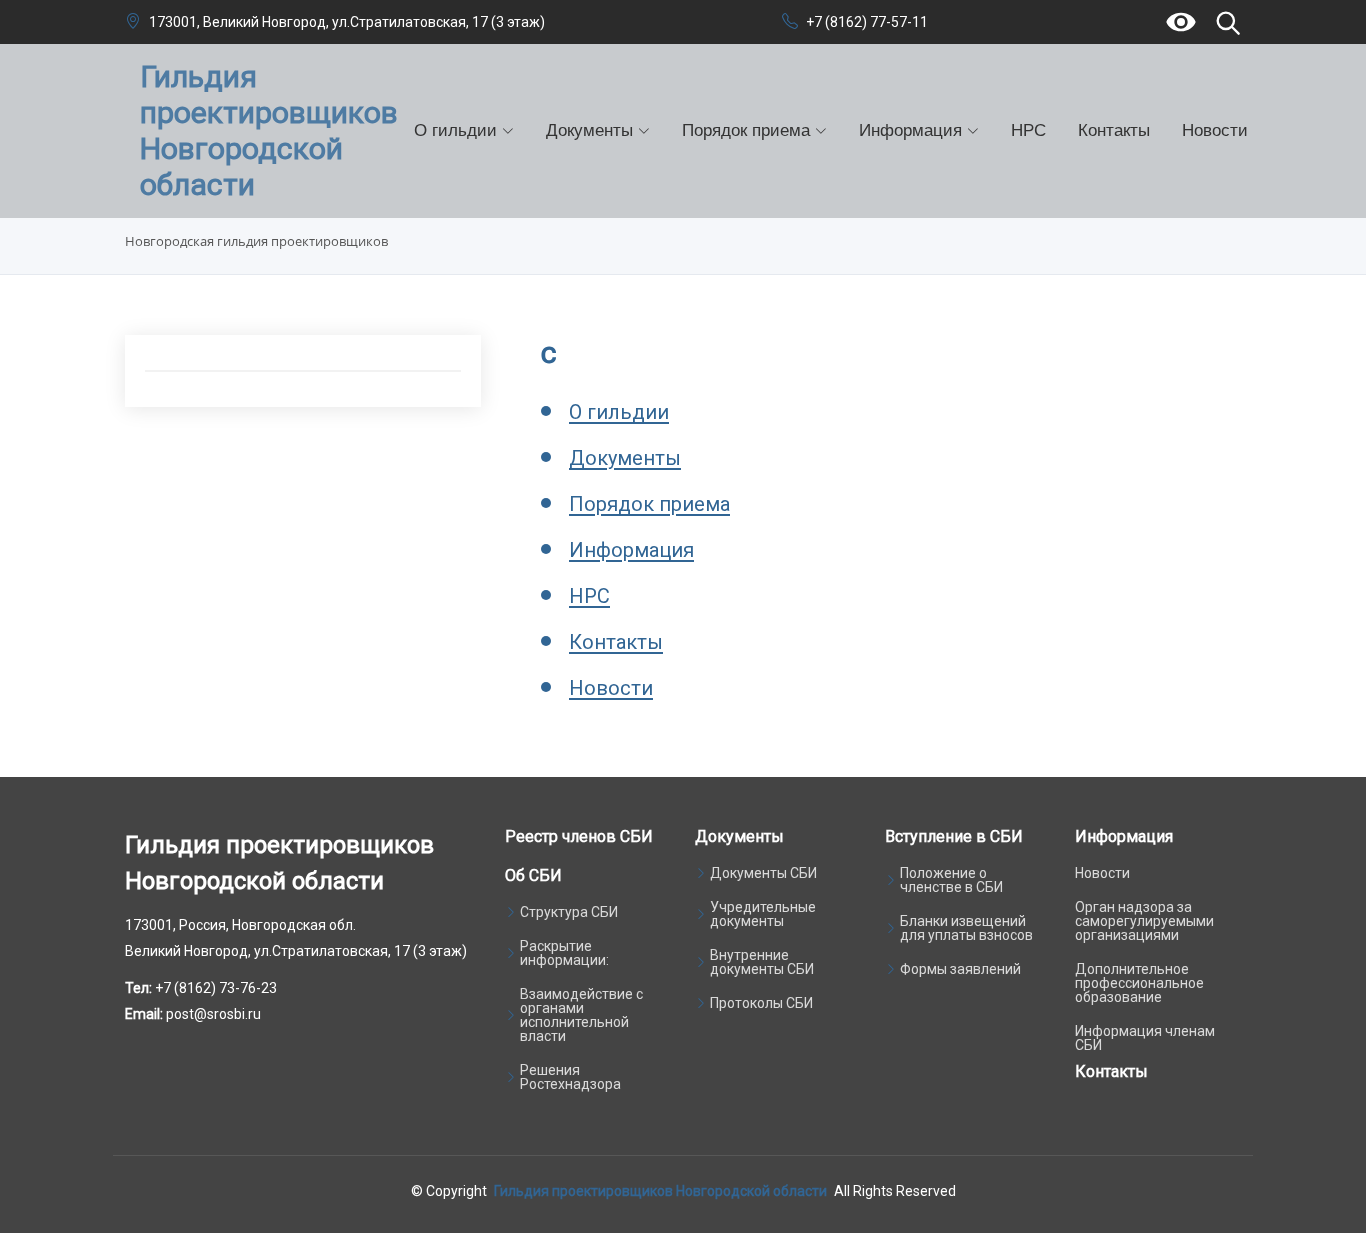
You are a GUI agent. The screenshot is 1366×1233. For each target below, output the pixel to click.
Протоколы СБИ (761, 1003)
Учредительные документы (763, 914)
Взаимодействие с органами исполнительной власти (581, 1015)
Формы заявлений (960, 969)
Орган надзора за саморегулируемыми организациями (1144, 921)
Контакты (1114, 130)
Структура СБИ (569, 912)
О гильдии (619, 412)
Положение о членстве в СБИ (951, 880)
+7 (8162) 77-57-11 (867, 22)
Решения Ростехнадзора (570, 1077)
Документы (625, 458)
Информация (631, 550)
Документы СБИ (763, 873)
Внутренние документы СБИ (762, 962)
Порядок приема (649, 504)
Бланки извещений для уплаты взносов (966, 928)
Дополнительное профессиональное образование (1139, 983)
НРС (1028, 130)
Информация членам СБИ (1145, 1038)
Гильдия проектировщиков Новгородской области (660, 1191)
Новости (1215, 130)
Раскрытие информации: (564, 953)
